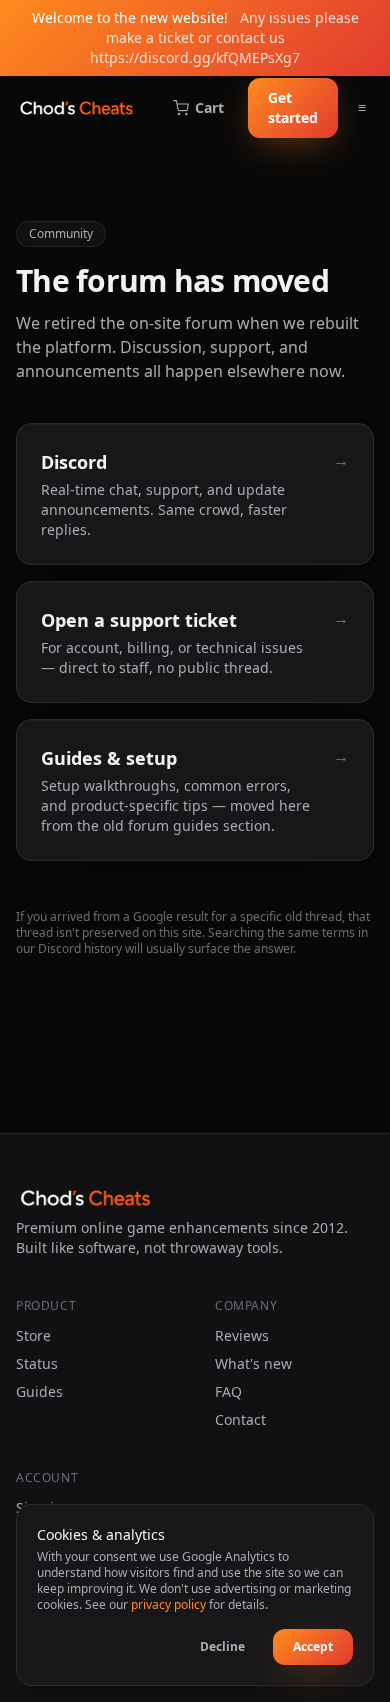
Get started (293, 107)
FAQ (228, 1391)
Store (33, 1335)
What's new (253, 1363)
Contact (240, 1419)
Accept (313, 1646)
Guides (39, 1391)
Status (37, 1363)
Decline (222, 1646)
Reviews (242, 1335)
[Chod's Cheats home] (76, 108)
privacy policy (168, 1604)
